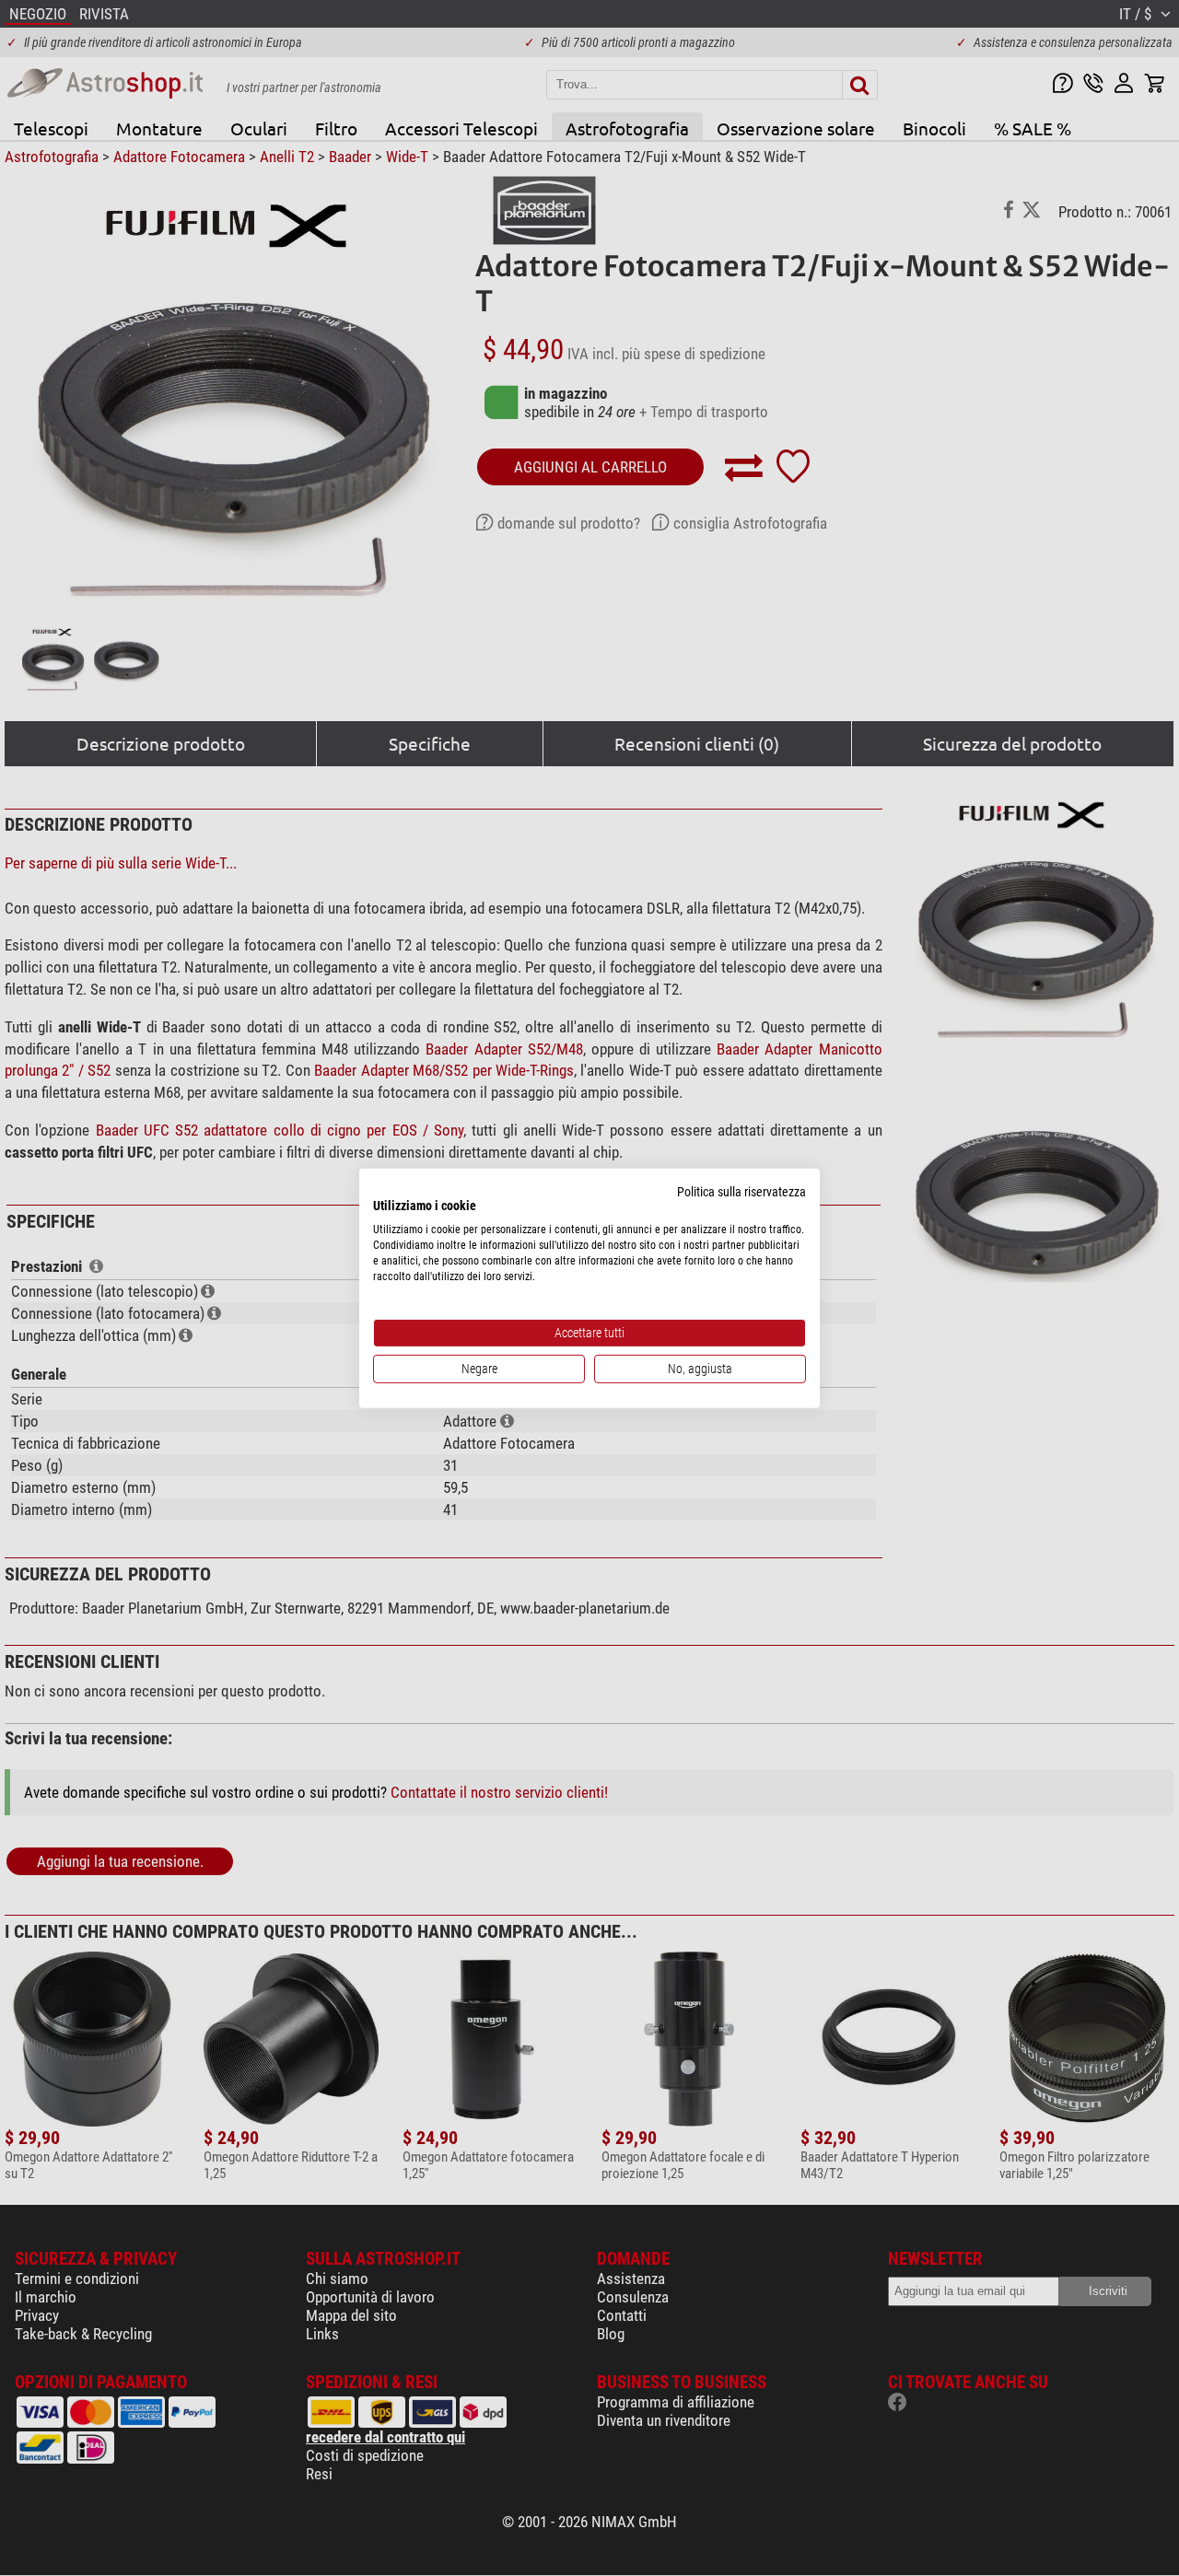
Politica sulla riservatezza (741, 1191)
